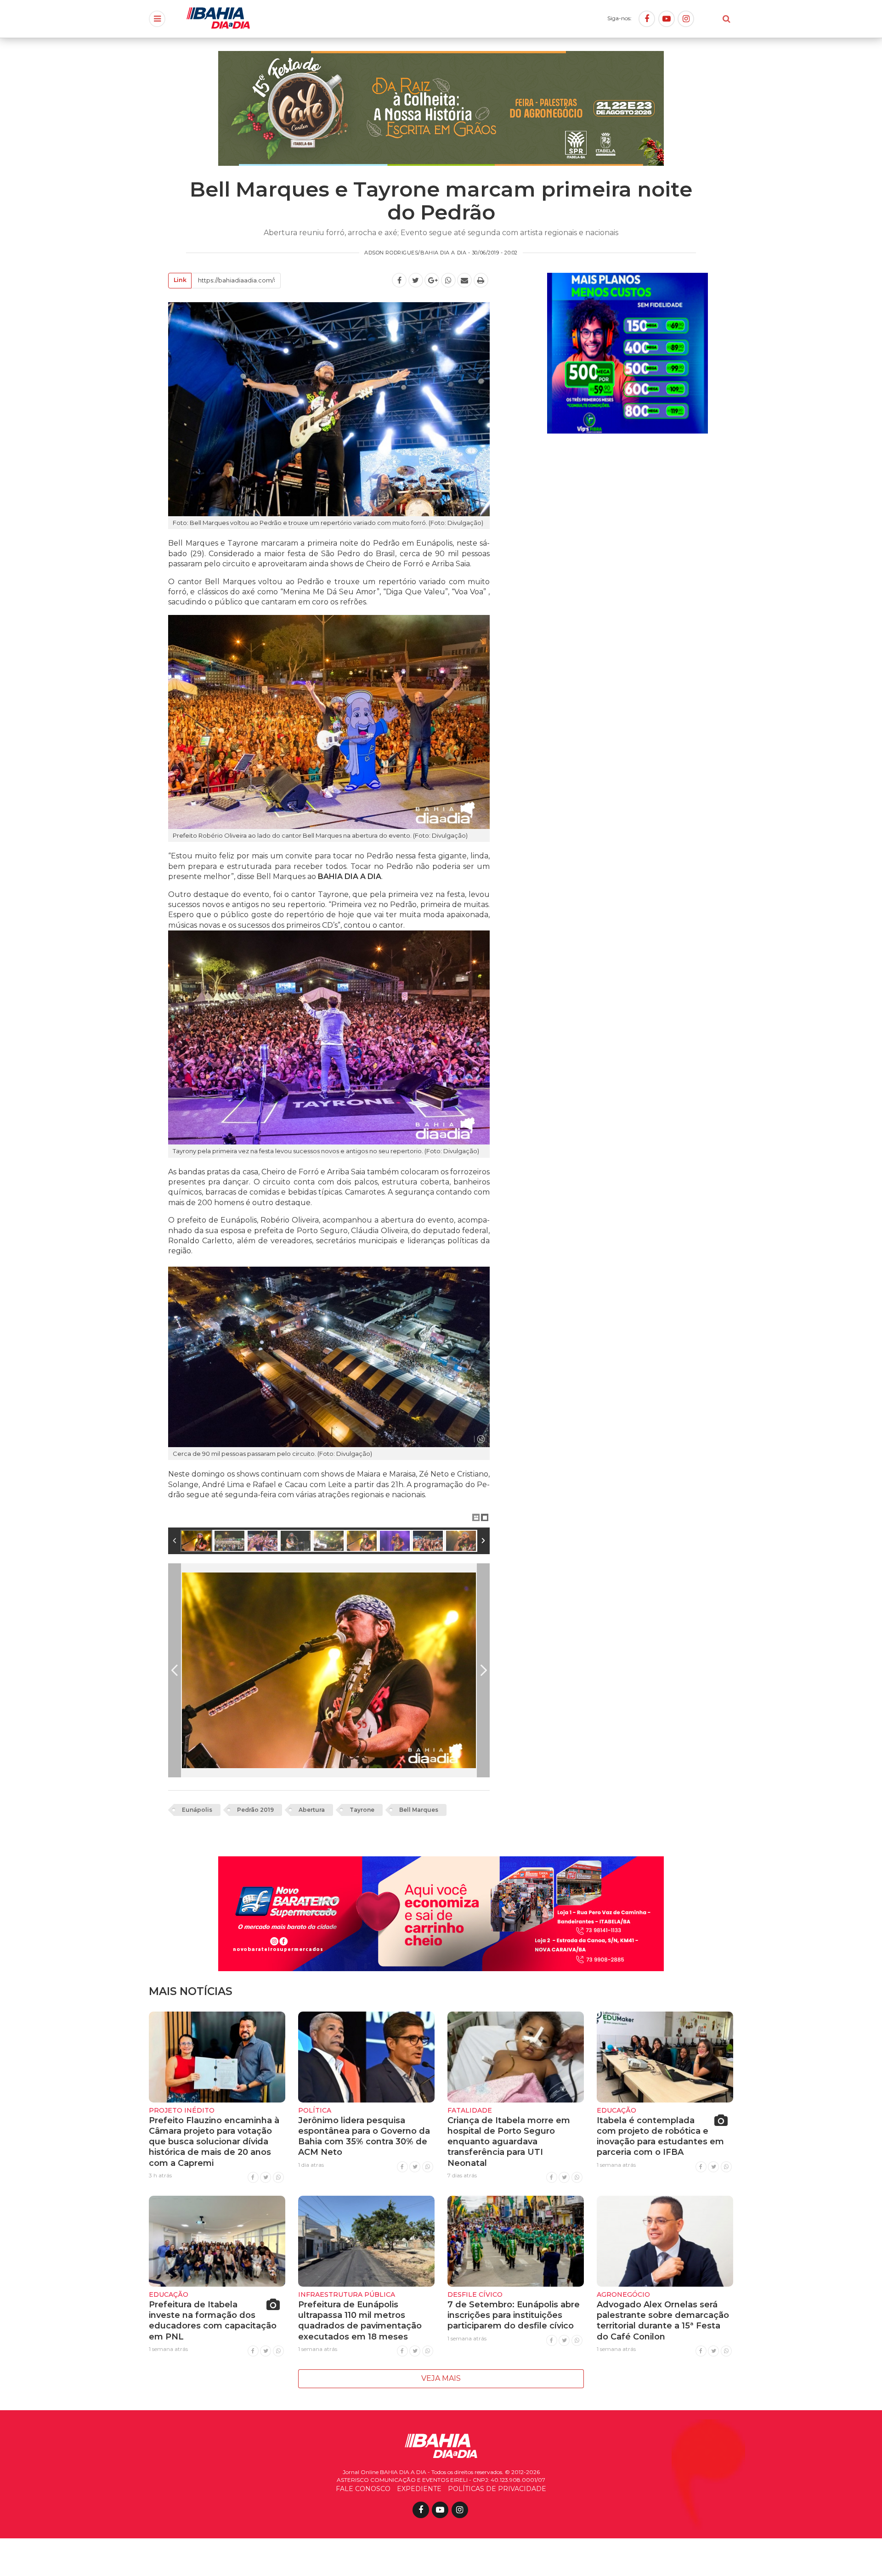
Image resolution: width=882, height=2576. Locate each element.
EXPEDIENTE (419, 2489)
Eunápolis (197, 1810)
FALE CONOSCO (363, 2489)
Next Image (483, 1670)
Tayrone (362, 1810)
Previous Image (175, 1670)
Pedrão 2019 (255, 1810)
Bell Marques (419, 1810)
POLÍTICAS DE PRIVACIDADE (497, 2489)
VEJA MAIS (441, 2378)
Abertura (312, 1810)
